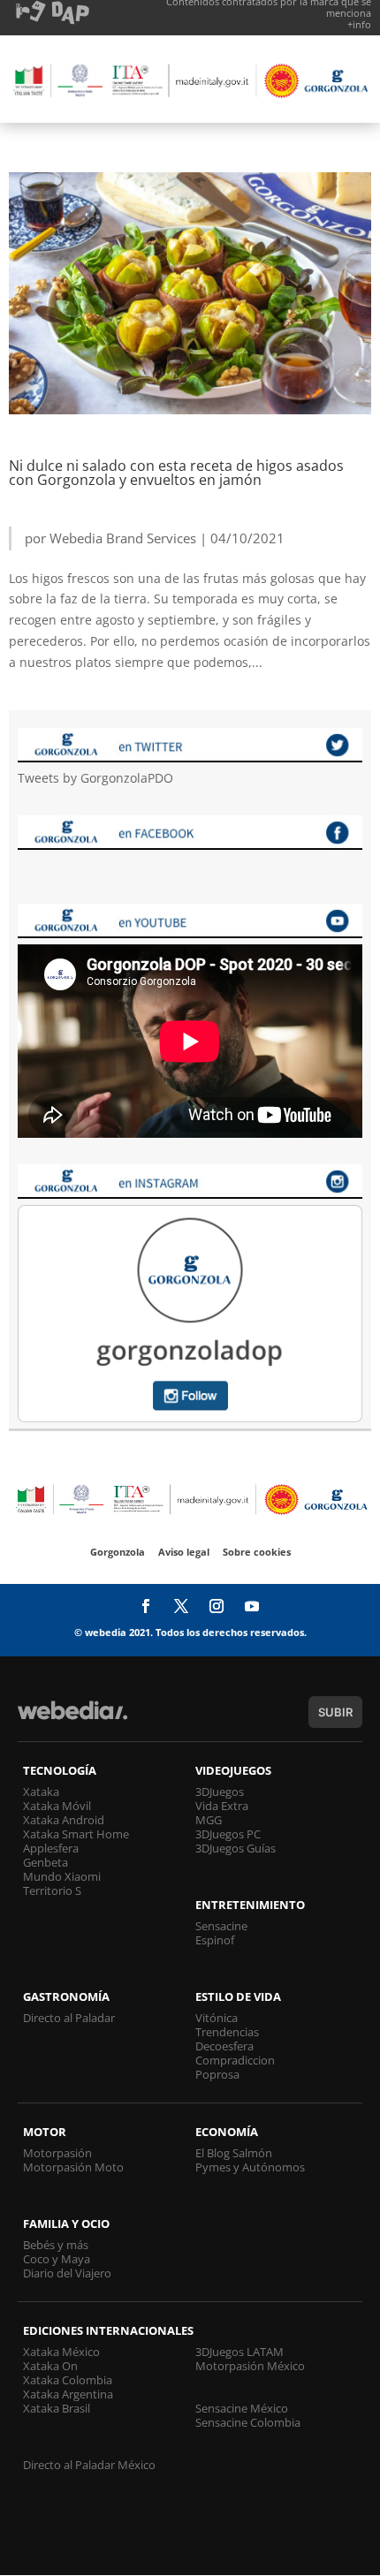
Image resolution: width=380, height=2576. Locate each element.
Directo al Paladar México (89, 2465)
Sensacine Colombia (248, 2422)
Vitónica (217, 2018)
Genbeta (46, 1862)
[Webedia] (72, 1719)
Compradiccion (235, 2060)
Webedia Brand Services (123, 538)
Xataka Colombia (68, 2380)
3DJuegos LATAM (239, 2352)
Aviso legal (184, 1552)
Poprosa (217, 2074)
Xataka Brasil (57, 2408)
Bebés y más (56, 2245)
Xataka (41, 1792)
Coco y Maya (57, 2259)
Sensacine (221, 1926)
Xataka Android (64, 1820)
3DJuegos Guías (236, 1848)
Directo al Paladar (69, 2018)
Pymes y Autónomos (250, 2167)
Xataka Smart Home (76, 1834)
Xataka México (61, 2352)
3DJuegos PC (228, 1834)
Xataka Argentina (68, 2394)
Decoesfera (224, 2046)
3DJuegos (220, 1792)
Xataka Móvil (57, 1806)
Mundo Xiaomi (62, 1876)
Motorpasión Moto (73, 2167)
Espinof (215, 1940)
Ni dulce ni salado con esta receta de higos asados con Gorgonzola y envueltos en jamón (176, 473)
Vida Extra (222, 1806)
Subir (335, 1712)
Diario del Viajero (67, 2273)
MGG (209, 1820)
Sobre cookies (257, 1552)
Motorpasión (57, 2153)
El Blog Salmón (234, 2153)
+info (359, 24)
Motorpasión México (250, 2366)
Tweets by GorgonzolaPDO (95, 778)
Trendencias (227, 2032)
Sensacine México (242, 2408)
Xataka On (50, 2366)
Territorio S (52, 1890)
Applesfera (51, 1848)
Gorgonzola (118, 1552)
